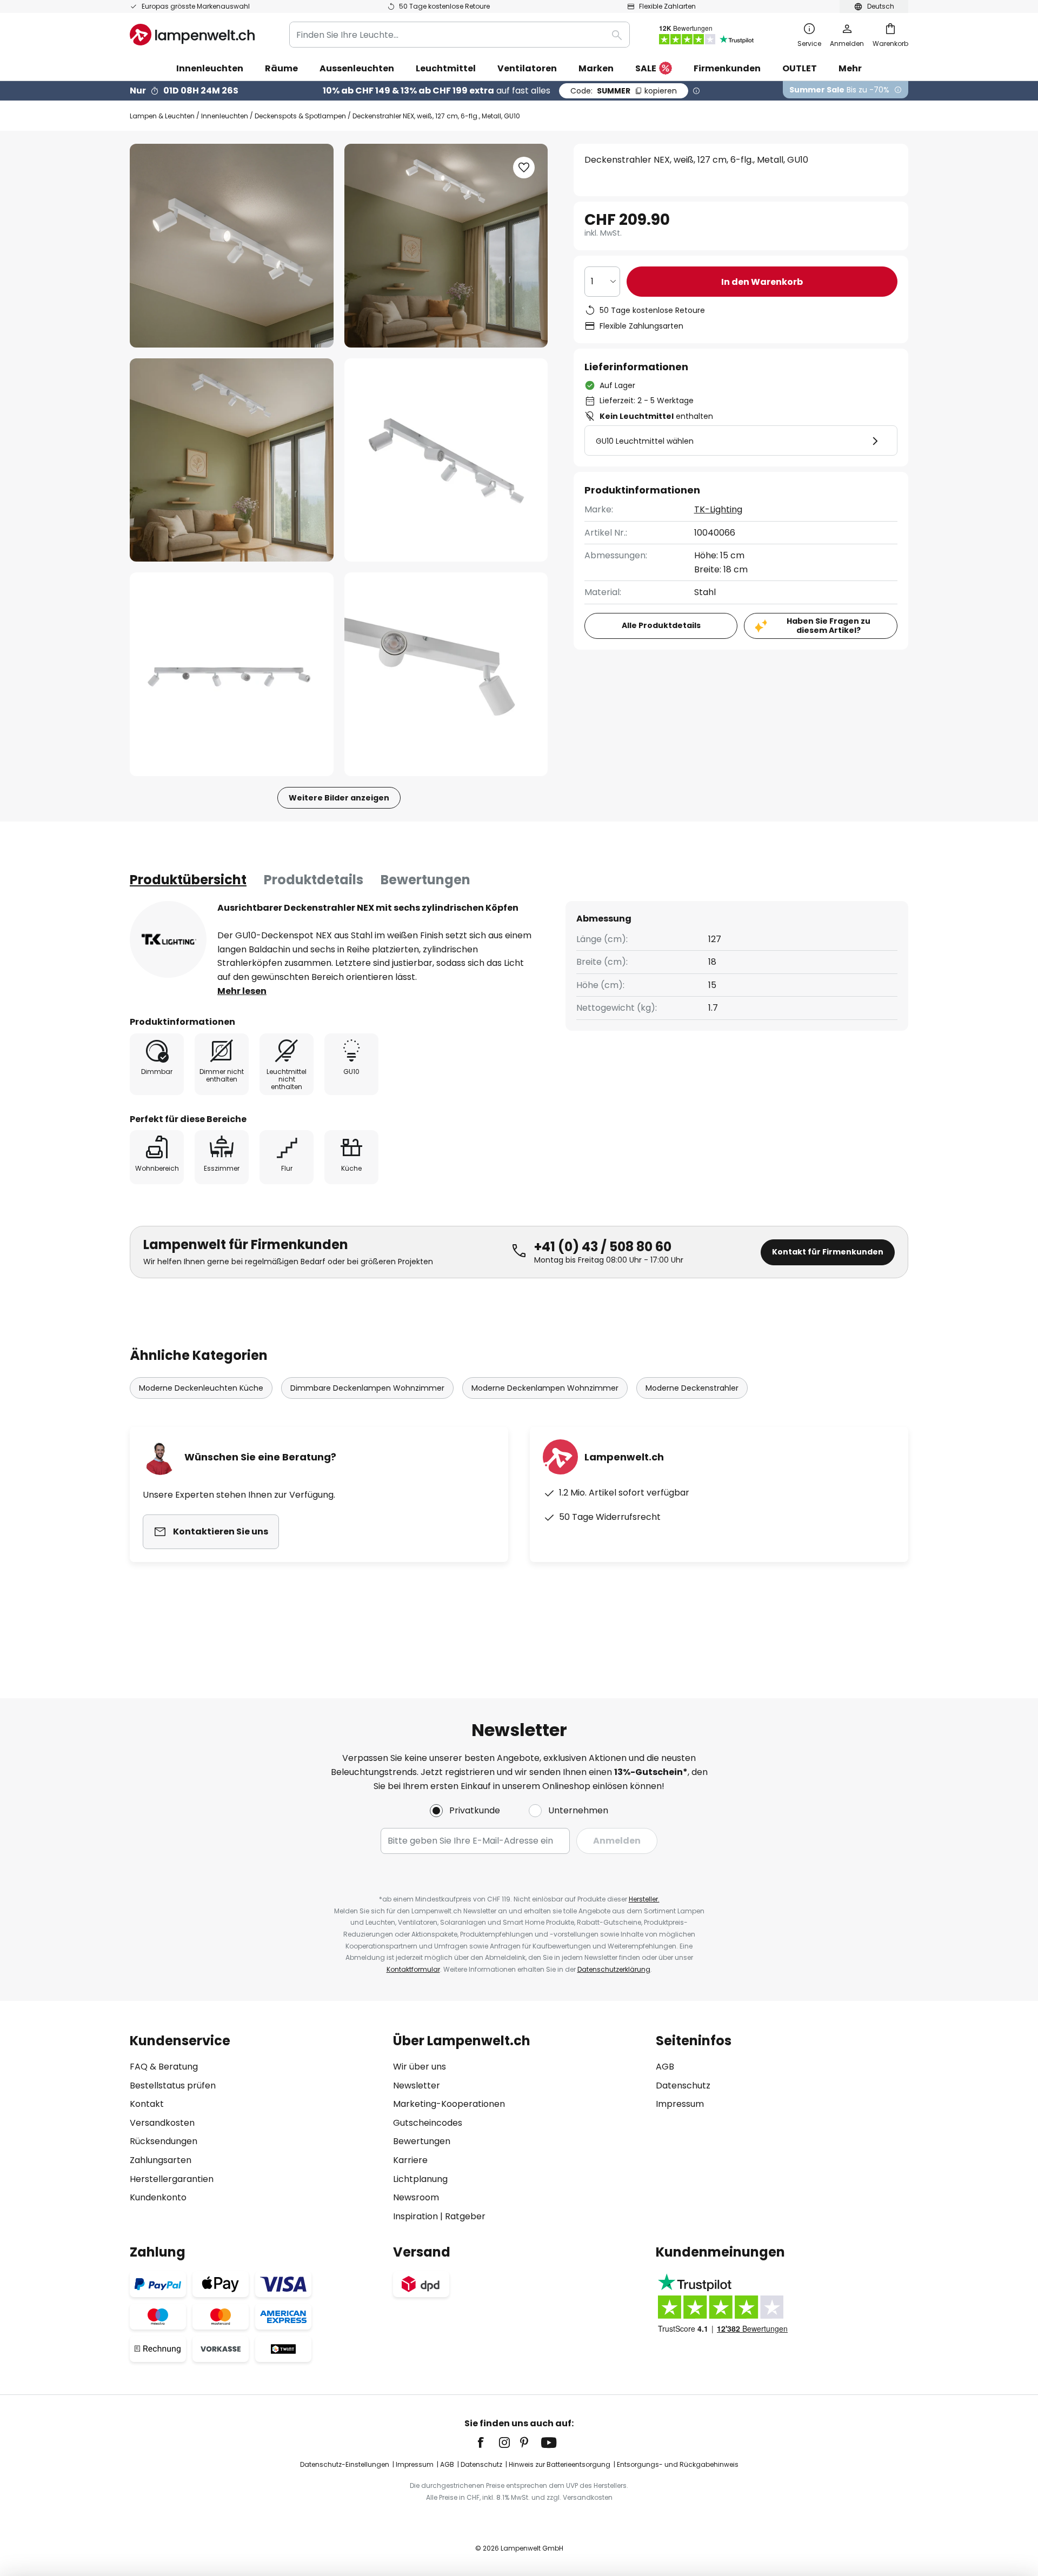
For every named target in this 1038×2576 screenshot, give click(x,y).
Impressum (680, 2104)
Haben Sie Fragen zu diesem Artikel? (829, 626)
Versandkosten (162, 2123)
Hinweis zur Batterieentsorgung (560, 2464)
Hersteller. (644, 1899)
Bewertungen (425, 880)
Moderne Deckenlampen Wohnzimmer (545, 1388)
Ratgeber (465, 2216)
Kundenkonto (158, 2197)
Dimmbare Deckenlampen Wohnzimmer (367, 1388)
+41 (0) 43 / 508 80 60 (603, 1247)
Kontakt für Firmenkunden (828, 1252)
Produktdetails (314, 880)
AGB (665, 2067)
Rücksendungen (164, 2141)
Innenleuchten (225, 116)
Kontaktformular (413, 1969)
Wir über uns (420, 2067)
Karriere (410, 2160)
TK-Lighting (718, 509)
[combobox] (460, 35)
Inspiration (415, 2216)
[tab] (188, 880)
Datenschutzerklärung (614, 1969)
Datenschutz (683, 2086)
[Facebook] (488, 2442)
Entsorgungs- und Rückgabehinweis (678, 2464)
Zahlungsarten (161, 2160)
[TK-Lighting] (168, 939)
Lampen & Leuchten (162, 116)
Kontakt (147, 2104)
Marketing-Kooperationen (449, 2104)
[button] (232, 460)
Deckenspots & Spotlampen (300, 116)
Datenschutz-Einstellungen (345, 2464)
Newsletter (417, 2086)
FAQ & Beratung (164, 2067)
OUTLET (800, 68)
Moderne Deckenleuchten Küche (201, 1388)
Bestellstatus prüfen (173, 2086)
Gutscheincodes (428, 2123)
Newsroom (416, 2197)
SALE (646, 68)
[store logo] (192, 35)
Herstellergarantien (172, 2179)
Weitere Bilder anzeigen (339, 798)
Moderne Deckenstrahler (692, 1388)
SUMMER (624, 91)
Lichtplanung (420, 2179)
